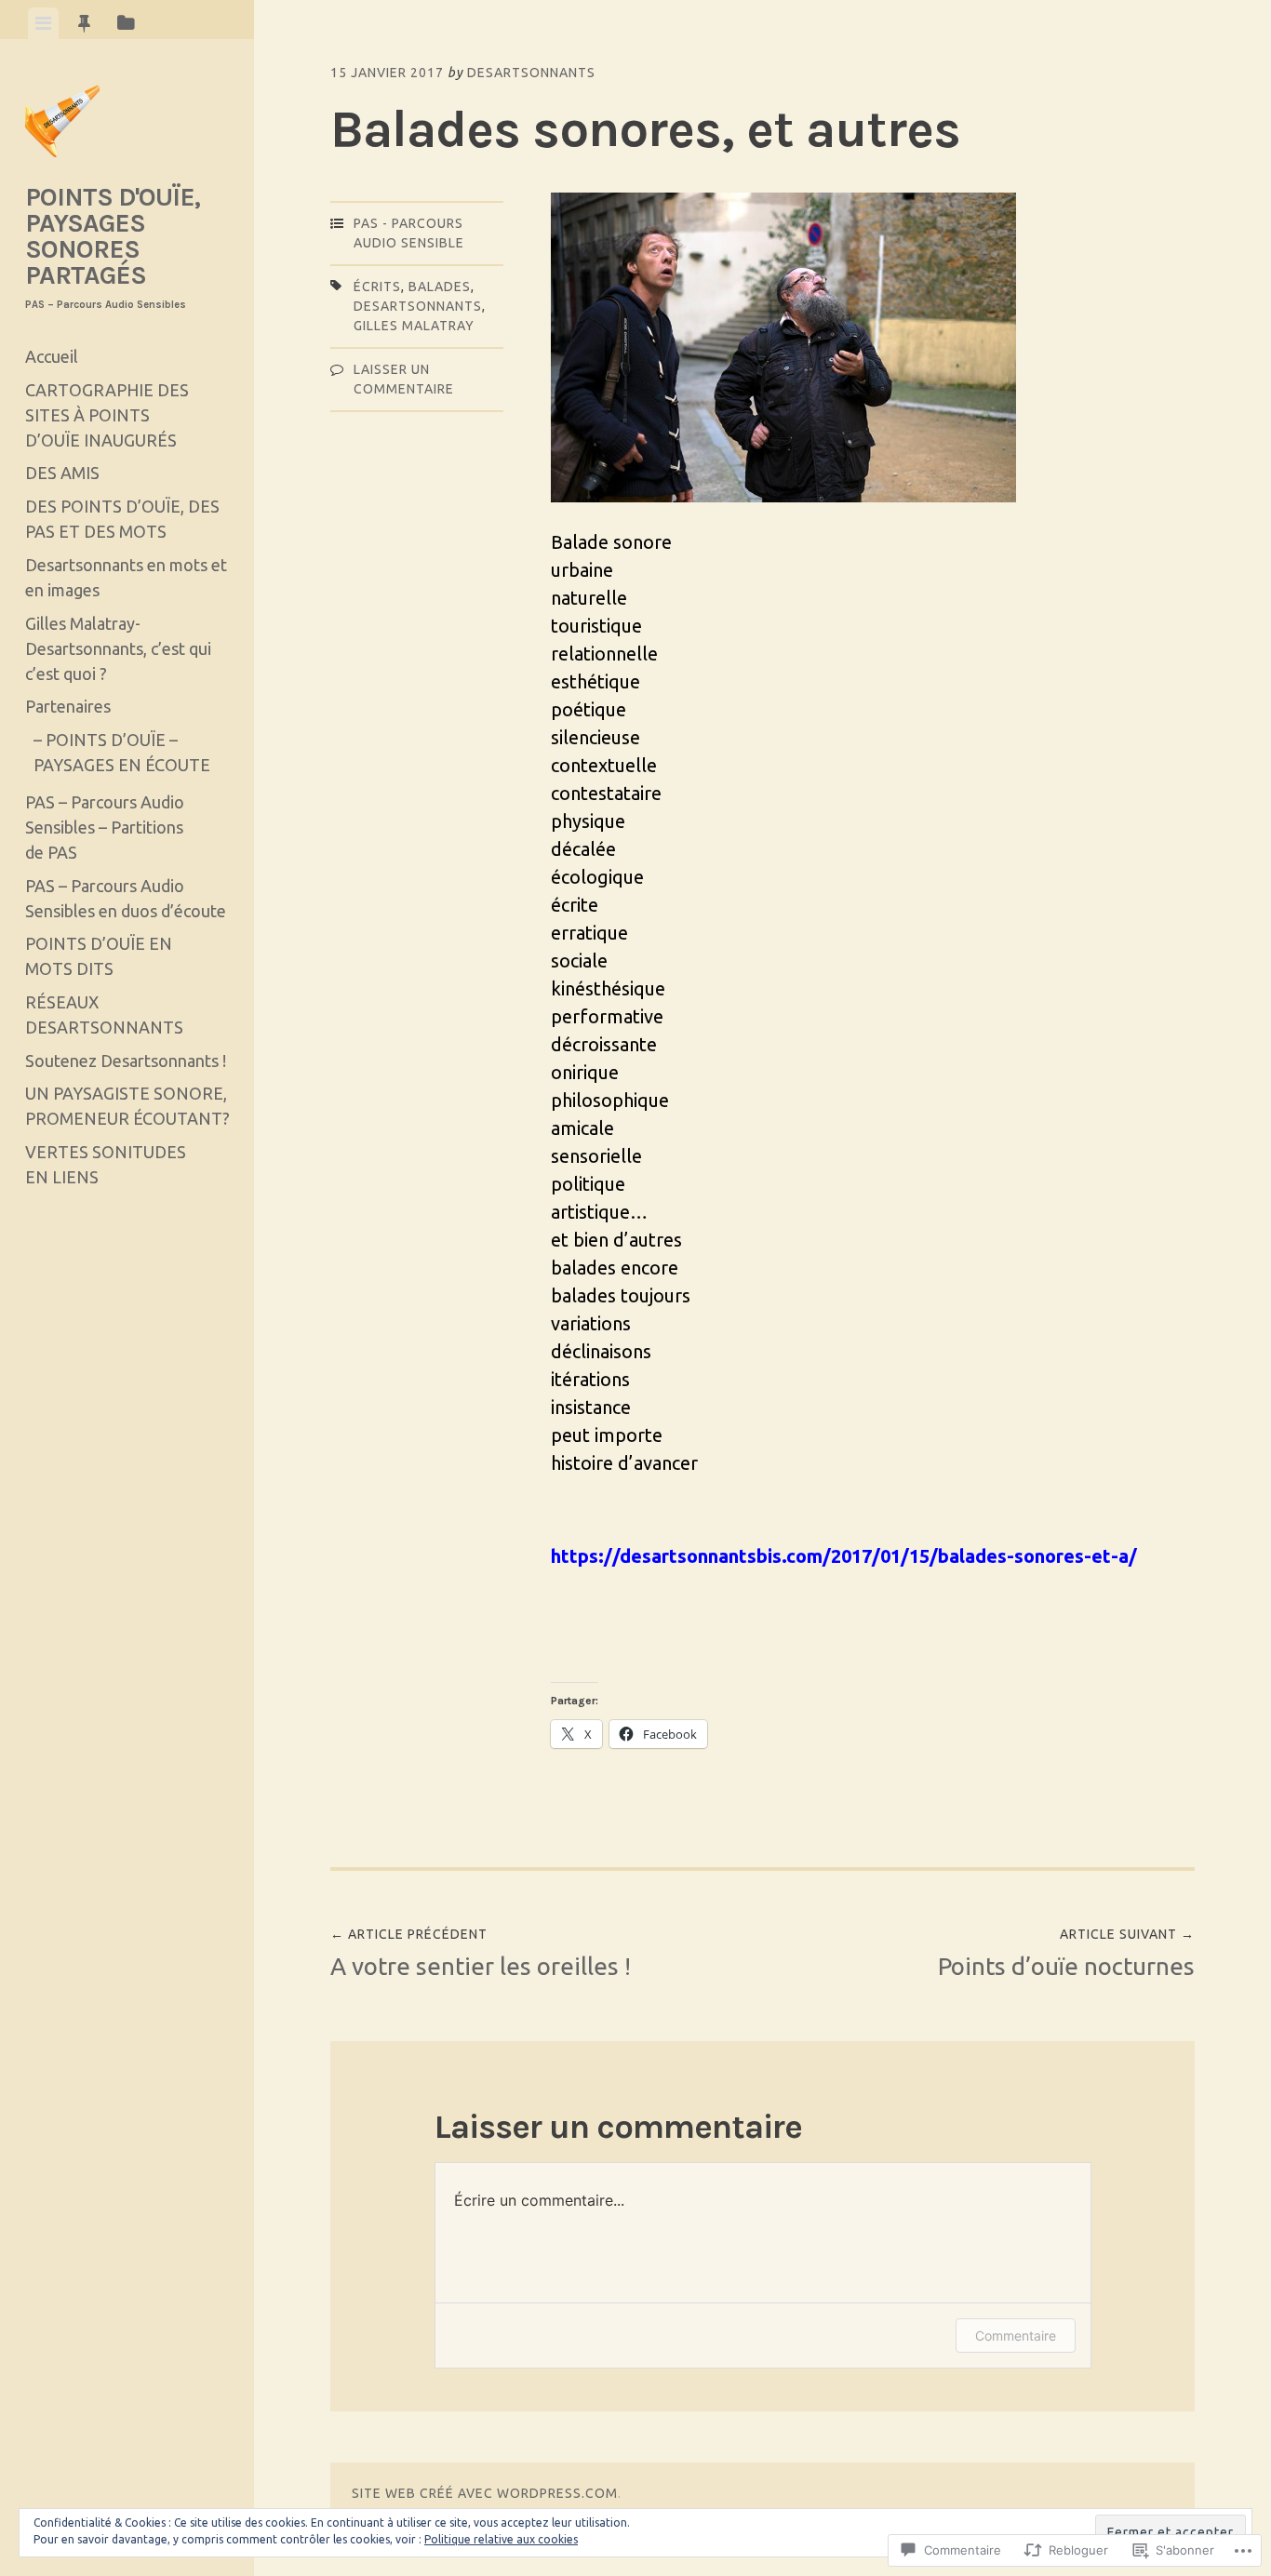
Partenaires (68, 706)
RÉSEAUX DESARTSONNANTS (104, 1014)
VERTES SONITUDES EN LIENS (106, 1164)
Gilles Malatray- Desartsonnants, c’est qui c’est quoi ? (118, 648)
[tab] (43, 23)
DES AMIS (62, 473)
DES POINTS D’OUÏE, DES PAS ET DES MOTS (122, 519)
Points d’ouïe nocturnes (1066, 1953)
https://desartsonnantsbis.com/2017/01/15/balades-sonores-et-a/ (844, 1556)
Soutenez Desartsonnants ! (126, 1061)
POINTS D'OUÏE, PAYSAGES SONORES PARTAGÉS (113, 236)
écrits (377, 287)
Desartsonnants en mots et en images (126, 577)
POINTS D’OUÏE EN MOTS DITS (99, 956)
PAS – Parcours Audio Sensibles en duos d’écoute (126, 898)
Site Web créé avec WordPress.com (485, 2493)
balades (440, 287)
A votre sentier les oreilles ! (481, 1953)
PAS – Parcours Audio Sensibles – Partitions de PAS (105, 827)
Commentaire (1016, 2336)
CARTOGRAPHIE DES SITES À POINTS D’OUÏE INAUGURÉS (107, 415)
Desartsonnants (531, 73)
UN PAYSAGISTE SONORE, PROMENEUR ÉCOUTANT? (127, 1106)
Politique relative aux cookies (501, 2539)
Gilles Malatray (414, 326)
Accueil (52, 356)
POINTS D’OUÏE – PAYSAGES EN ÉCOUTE (122, 752)
